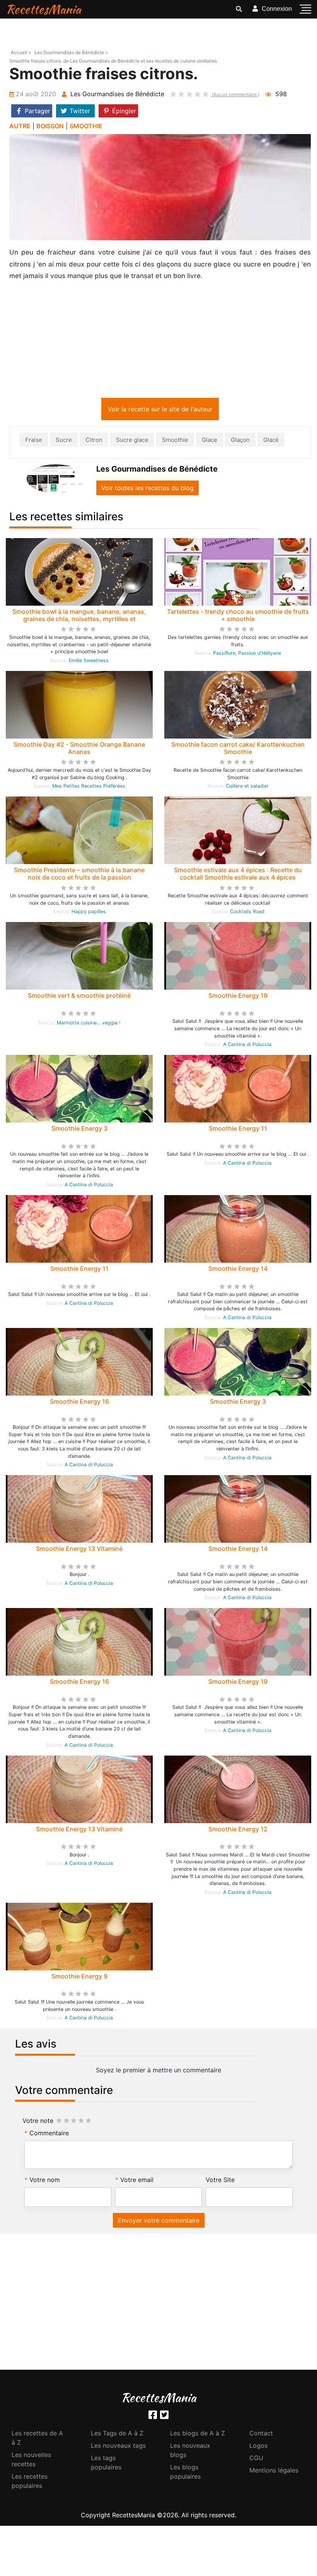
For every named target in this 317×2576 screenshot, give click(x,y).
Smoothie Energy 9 (79, 1978)
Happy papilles (89, 913)
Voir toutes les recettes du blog (147, 489)
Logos (258, 2447)
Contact (261, 2435)
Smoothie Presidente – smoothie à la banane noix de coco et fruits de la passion (79, 875)
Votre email (137, 2181)
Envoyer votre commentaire (159, 2222)
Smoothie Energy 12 (238, 1831)
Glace (210, 441)
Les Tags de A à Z (117, 2435)
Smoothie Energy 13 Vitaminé (79, 1550)
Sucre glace (132, 441)
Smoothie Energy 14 (238, 1270)
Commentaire (49, 2134)
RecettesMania (43, 9)
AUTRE (20, 126)
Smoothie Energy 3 (79, 1130)
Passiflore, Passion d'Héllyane (247, 655)
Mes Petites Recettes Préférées (89, 787)
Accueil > (21, 52)
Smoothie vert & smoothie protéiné (79, 997)
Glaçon (240, 441)
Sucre (64, 441)
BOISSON (50, 126)
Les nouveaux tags (118, 2447)
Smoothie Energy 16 (79, 1403)
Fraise (34, 441)
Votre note (38, 2122)
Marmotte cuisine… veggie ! (89, 1024)
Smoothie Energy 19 (238, 997)
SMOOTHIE (86, 126)
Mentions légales (274, 2472)
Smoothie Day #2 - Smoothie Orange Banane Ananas (79, 750)
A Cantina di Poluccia (247, 1046)
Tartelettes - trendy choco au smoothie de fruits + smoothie (238, 617)
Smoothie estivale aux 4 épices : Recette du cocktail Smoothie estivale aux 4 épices (238, 875)
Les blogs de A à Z (198, 2435)
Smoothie (175, 441)
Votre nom (45, 2181)
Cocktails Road (247, 913)
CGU (256, 2459)
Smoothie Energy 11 (238, 1130)
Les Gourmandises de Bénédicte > (71, 52)
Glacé (271, 441)
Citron (94, 441)
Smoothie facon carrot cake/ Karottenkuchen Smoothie (238, 750)
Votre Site (220, 2181)
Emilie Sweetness (89, 662)
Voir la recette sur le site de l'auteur (160, 411)
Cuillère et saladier (247, 787)
